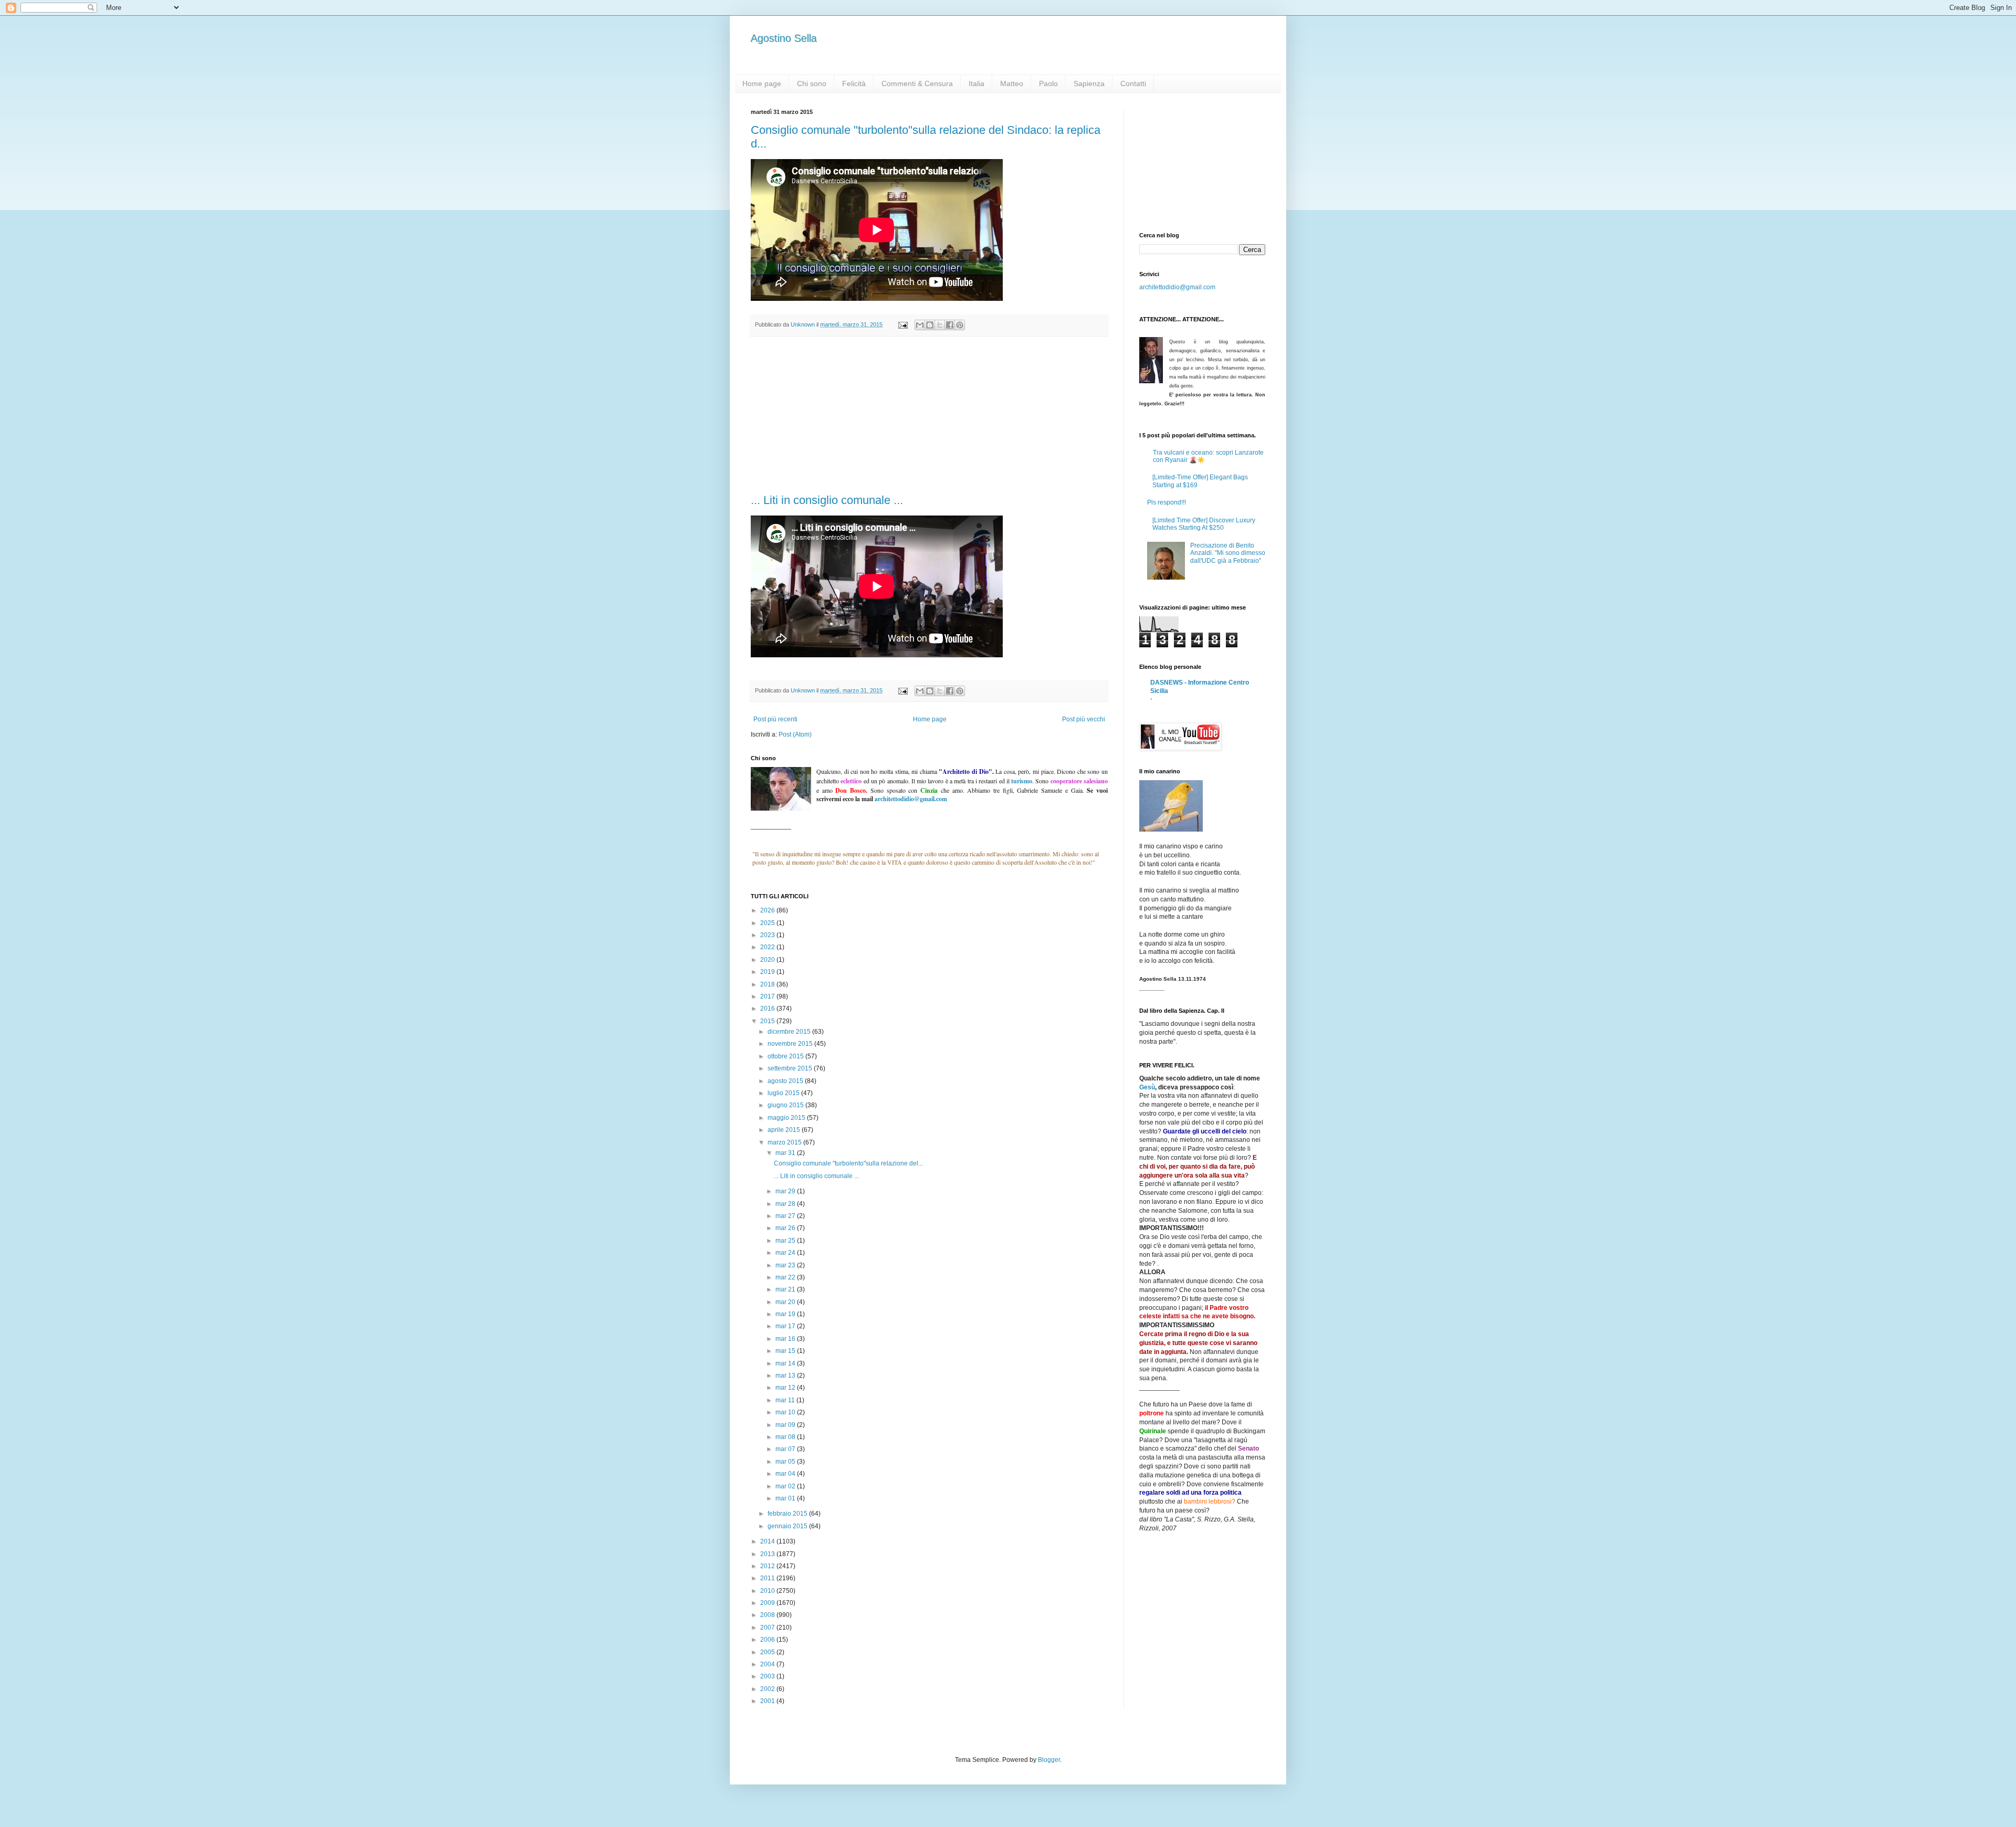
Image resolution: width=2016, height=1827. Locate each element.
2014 (768, 1541)
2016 (768, 1009)
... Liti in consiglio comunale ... (827, 500)
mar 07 (786, 1449)
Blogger (1049, 1760)
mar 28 (786, 1204)
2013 (768, 1554)
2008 (768, 1615)
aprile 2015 (785, 1130)
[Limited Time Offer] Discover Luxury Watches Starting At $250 (1204, 524)
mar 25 (786, 1241)
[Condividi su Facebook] (950, 325)
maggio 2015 (787, 1118)
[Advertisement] (929, 415)
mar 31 (786, 1153)
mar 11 (786, 1400)
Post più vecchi (1084, 719)
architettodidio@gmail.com (1177, 287)
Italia (976, 83)
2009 (768, 1603)
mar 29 (786, 1191)
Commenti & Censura (917, 83)
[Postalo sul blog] (930, 325)
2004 (768, 1664)
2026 (768, 910)
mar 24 (786, 1253)
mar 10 (786, 1412)
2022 (768, 947)
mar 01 (786, 1498)
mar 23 (786, 1265)
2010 (768, 1591)
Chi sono (812, 83)
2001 (768, 1701)
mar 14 (786, 1363)
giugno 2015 (786, 1105)
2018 (768, 984)
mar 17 (786, 1326)
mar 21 (786, 1289)
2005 (768, 1652)
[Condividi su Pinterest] (960, 325)
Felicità (854, 83)
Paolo (1048, 83)
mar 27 (786, 1216)
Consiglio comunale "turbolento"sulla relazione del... (848, 1163)
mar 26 (786, 1228)
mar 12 (786, 1388)
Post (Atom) (795, 734)
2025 (768, 923)
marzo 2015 (785, 1142)
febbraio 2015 (788, 1514)
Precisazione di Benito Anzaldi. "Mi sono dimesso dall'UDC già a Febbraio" (1228, 553)
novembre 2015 (791, 1044)
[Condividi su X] (940, 325)
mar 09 (786, 1425)
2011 (768, 1578)
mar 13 (786, 1375)
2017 (768, 996)
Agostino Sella (784, 38)
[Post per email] (902, 324)
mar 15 (786, 1351)
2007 (768, 1627)
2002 (768, 1689)
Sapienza (1089, 83)
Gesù (1147, 1087)
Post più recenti (775, 719)
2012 (768, 1566)
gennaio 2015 (788, 1526)
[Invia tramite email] (920, 325)
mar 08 (786, 1437)
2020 (768, 960)
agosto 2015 (786, 1081)
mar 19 (786, 1314)
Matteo (1012, 83)
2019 (768, 972)
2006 (768, 1640)
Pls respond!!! (1167, 502)
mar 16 (786, 1339)
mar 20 (786, 1302)
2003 (768, 1676)
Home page (762, 83)
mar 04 (786, 1474)
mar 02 (786, 1486)
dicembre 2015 (790, 1032)
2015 (768, 1021)
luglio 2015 (784, 1093)
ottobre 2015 (786, 1056)
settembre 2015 (791, 1068)
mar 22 (786, 1277)
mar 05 (786, 1462)
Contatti (1133, 83)
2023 (768, 935)
